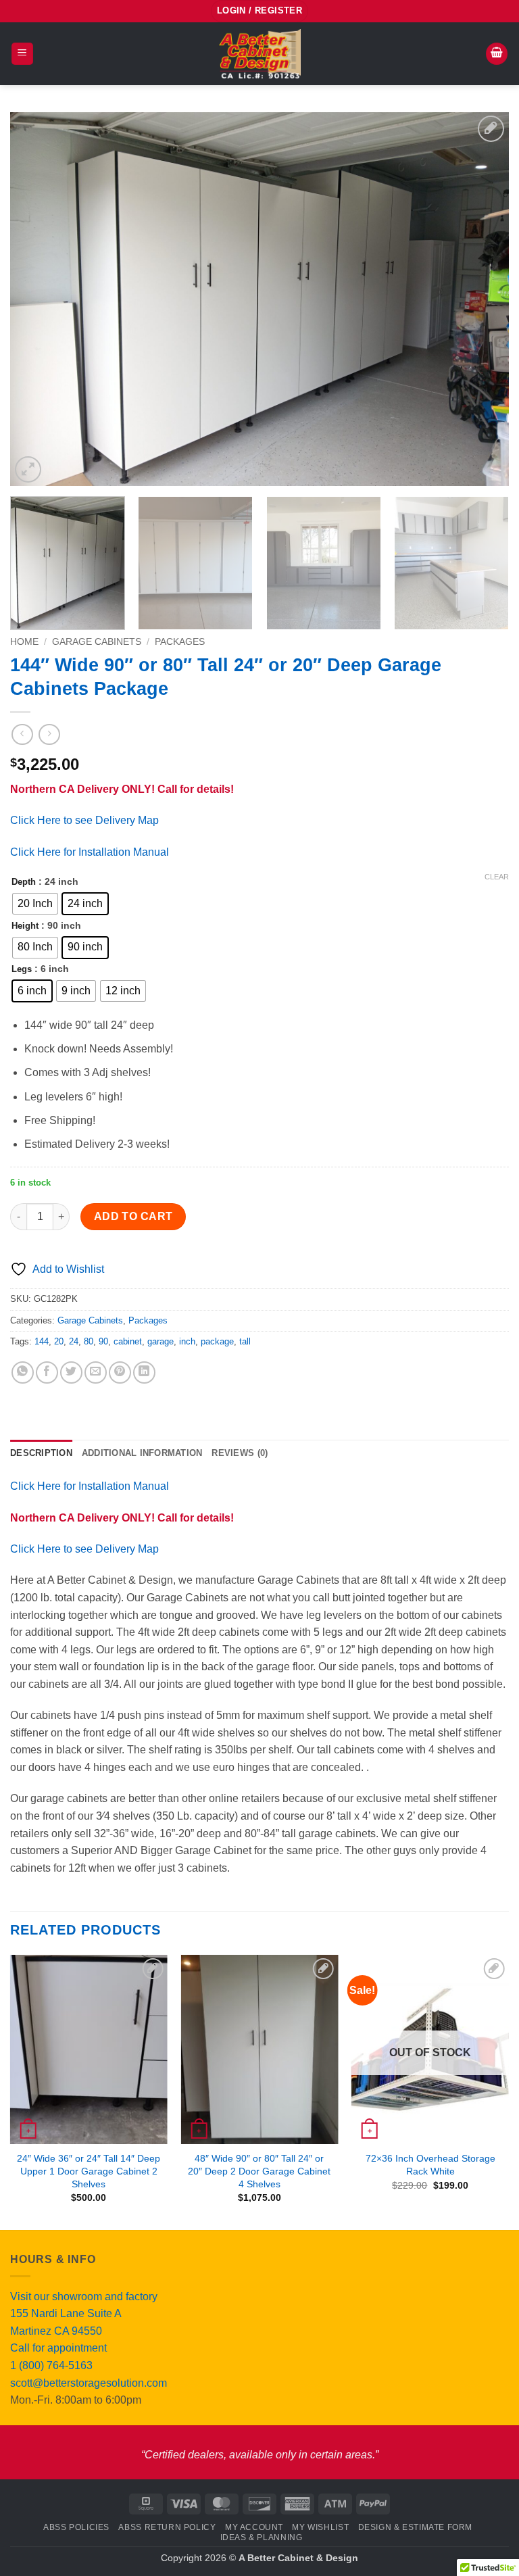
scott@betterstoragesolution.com (89, 2383)
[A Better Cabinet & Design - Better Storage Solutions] (259, 54)
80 (89, 1341)
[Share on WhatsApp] (23, 1372)
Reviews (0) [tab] (240, 1453)
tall (245, 1341)
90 (103, 1341)
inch (187, 1341)
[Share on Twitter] (71, 1372)
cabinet (128, 1341)
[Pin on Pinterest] (120, 1372)
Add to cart (133, 1216)
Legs (22, 969)
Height (25, 926)
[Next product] (22, 734)
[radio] (35, 904)
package (217, 1341)
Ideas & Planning (262, 2537)
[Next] (482, 299)
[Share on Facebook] (47, 1372)
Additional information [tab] (142, 1453)
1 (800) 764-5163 (51, 2365)
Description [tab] (41, 1453)
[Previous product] (49, 734)
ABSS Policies (76, 2527)
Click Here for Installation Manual (90, 852)
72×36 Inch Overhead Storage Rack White (430, 2165)
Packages (180, 642)
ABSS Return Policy (167, 2527)
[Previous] (37, 299)
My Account (254, 2527)
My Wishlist (320, 2527)
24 (74, 1341)
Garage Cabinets (97, 642)
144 (42, 1341)
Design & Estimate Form (415, 2527)
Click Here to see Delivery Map (84, 820)
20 (59, 1341)
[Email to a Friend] (96, 1372)
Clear (497, 877)
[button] (259, 11)
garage (160, 1341)
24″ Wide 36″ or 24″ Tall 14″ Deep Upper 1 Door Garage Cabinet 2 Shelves (89, 2171)
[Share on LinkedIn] (144, 1372)
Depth (24, 882)
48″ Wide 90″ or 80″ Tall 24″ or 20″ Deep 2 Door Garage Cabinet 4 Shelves (259, 2171)
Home (24, 642)
